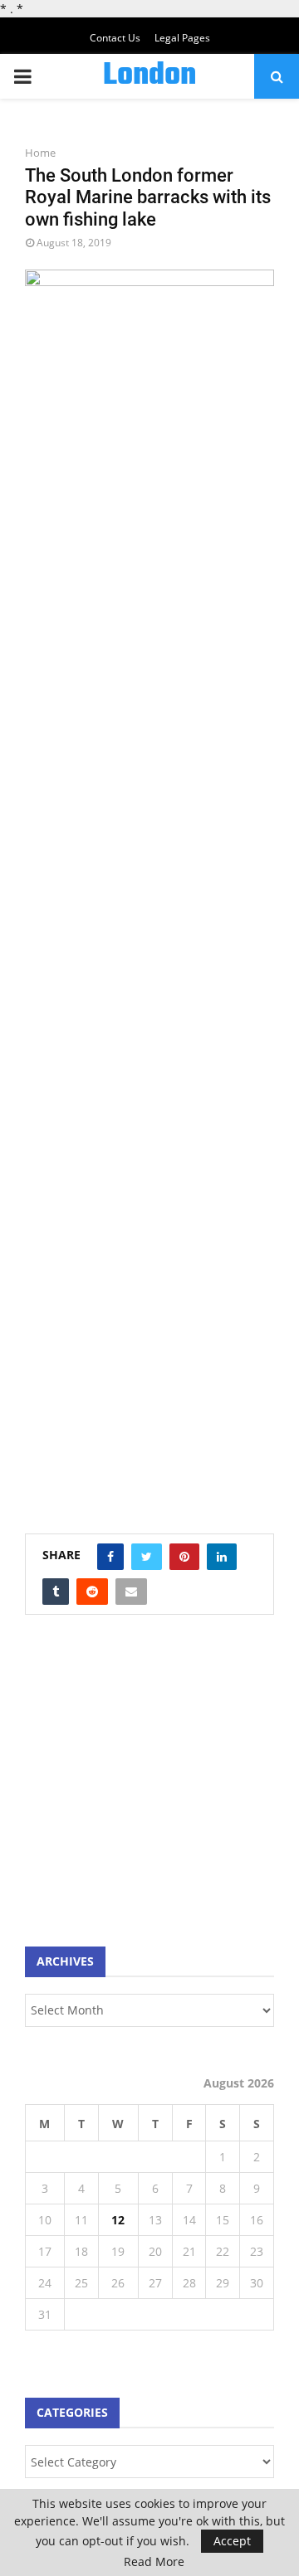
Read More (154, 2562)
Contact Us (115, 38)
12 (118, 2220)
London (149, 76)
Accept (232, 2541)
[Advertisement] (149, 1789)
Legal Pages (182, 38)
